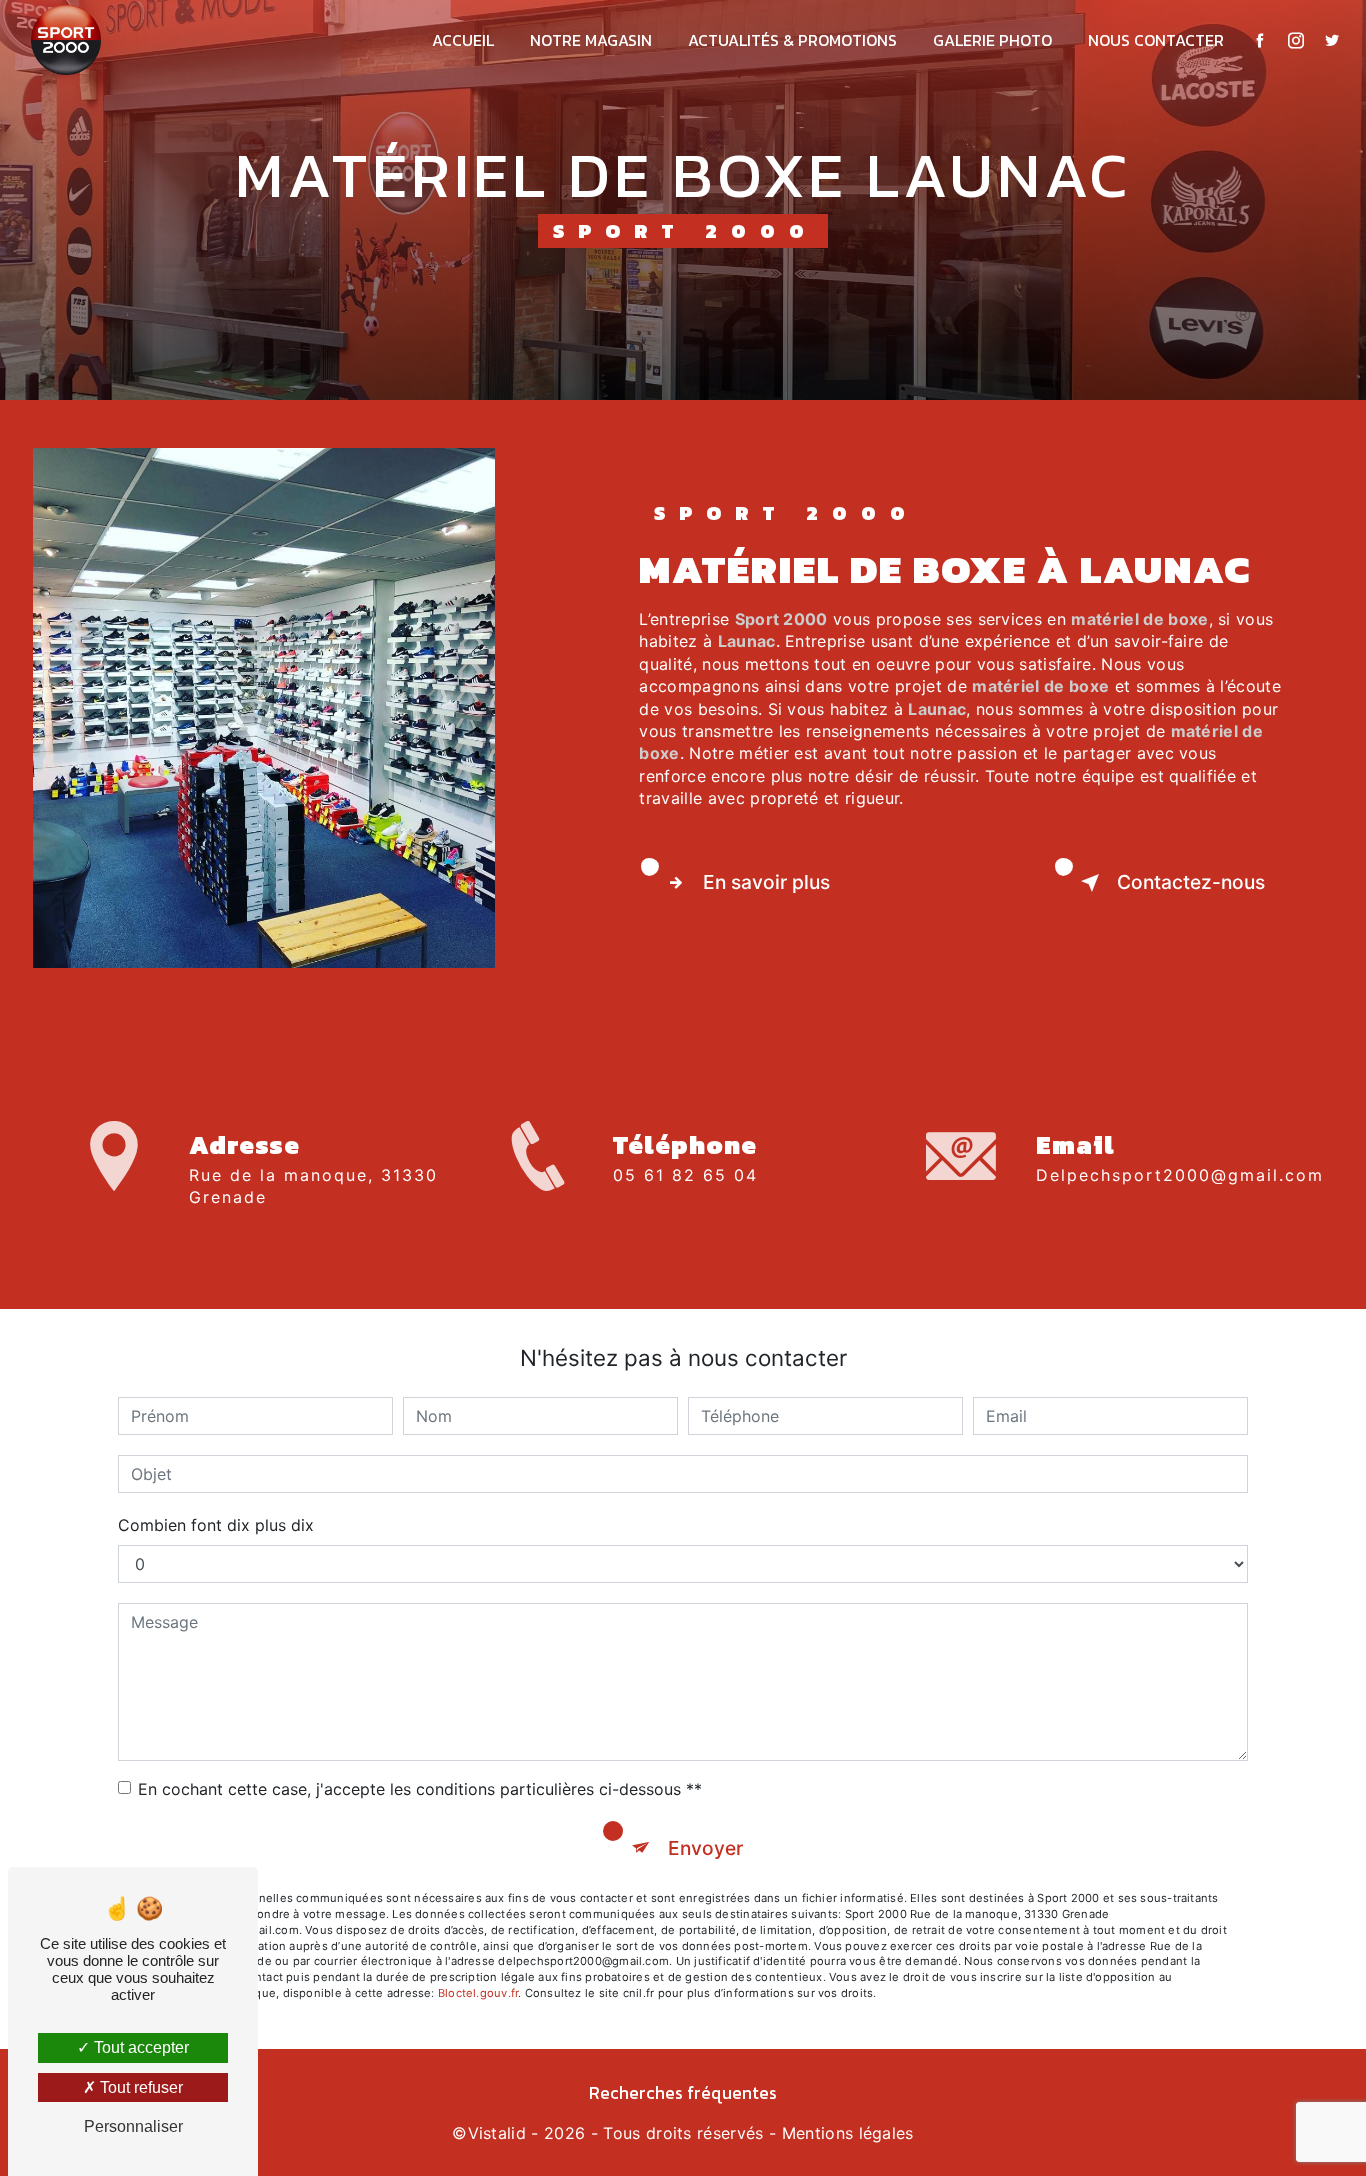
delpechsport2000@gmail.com (1180, 1175)
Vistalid (497, 2133)
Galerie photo (992, 40)
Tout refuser (139, 2087)
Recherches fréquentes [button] (683, 2093)
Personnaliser (133, 2126)
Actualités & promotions (792, 40)
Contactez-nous (1191, 882)
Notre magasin (591, 40)
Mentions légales (848, 2133)
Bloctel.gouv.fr (478, 1993)
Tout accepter (139, 2047)
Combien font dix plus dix (216, 1525)
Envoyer (705, 1848)
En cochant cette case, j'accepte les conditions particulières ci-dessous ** (420, 1789)
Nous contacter (1156, 40)
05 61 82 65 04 (685, 1175)
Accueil (463, 40)
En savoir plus (766, 882)
